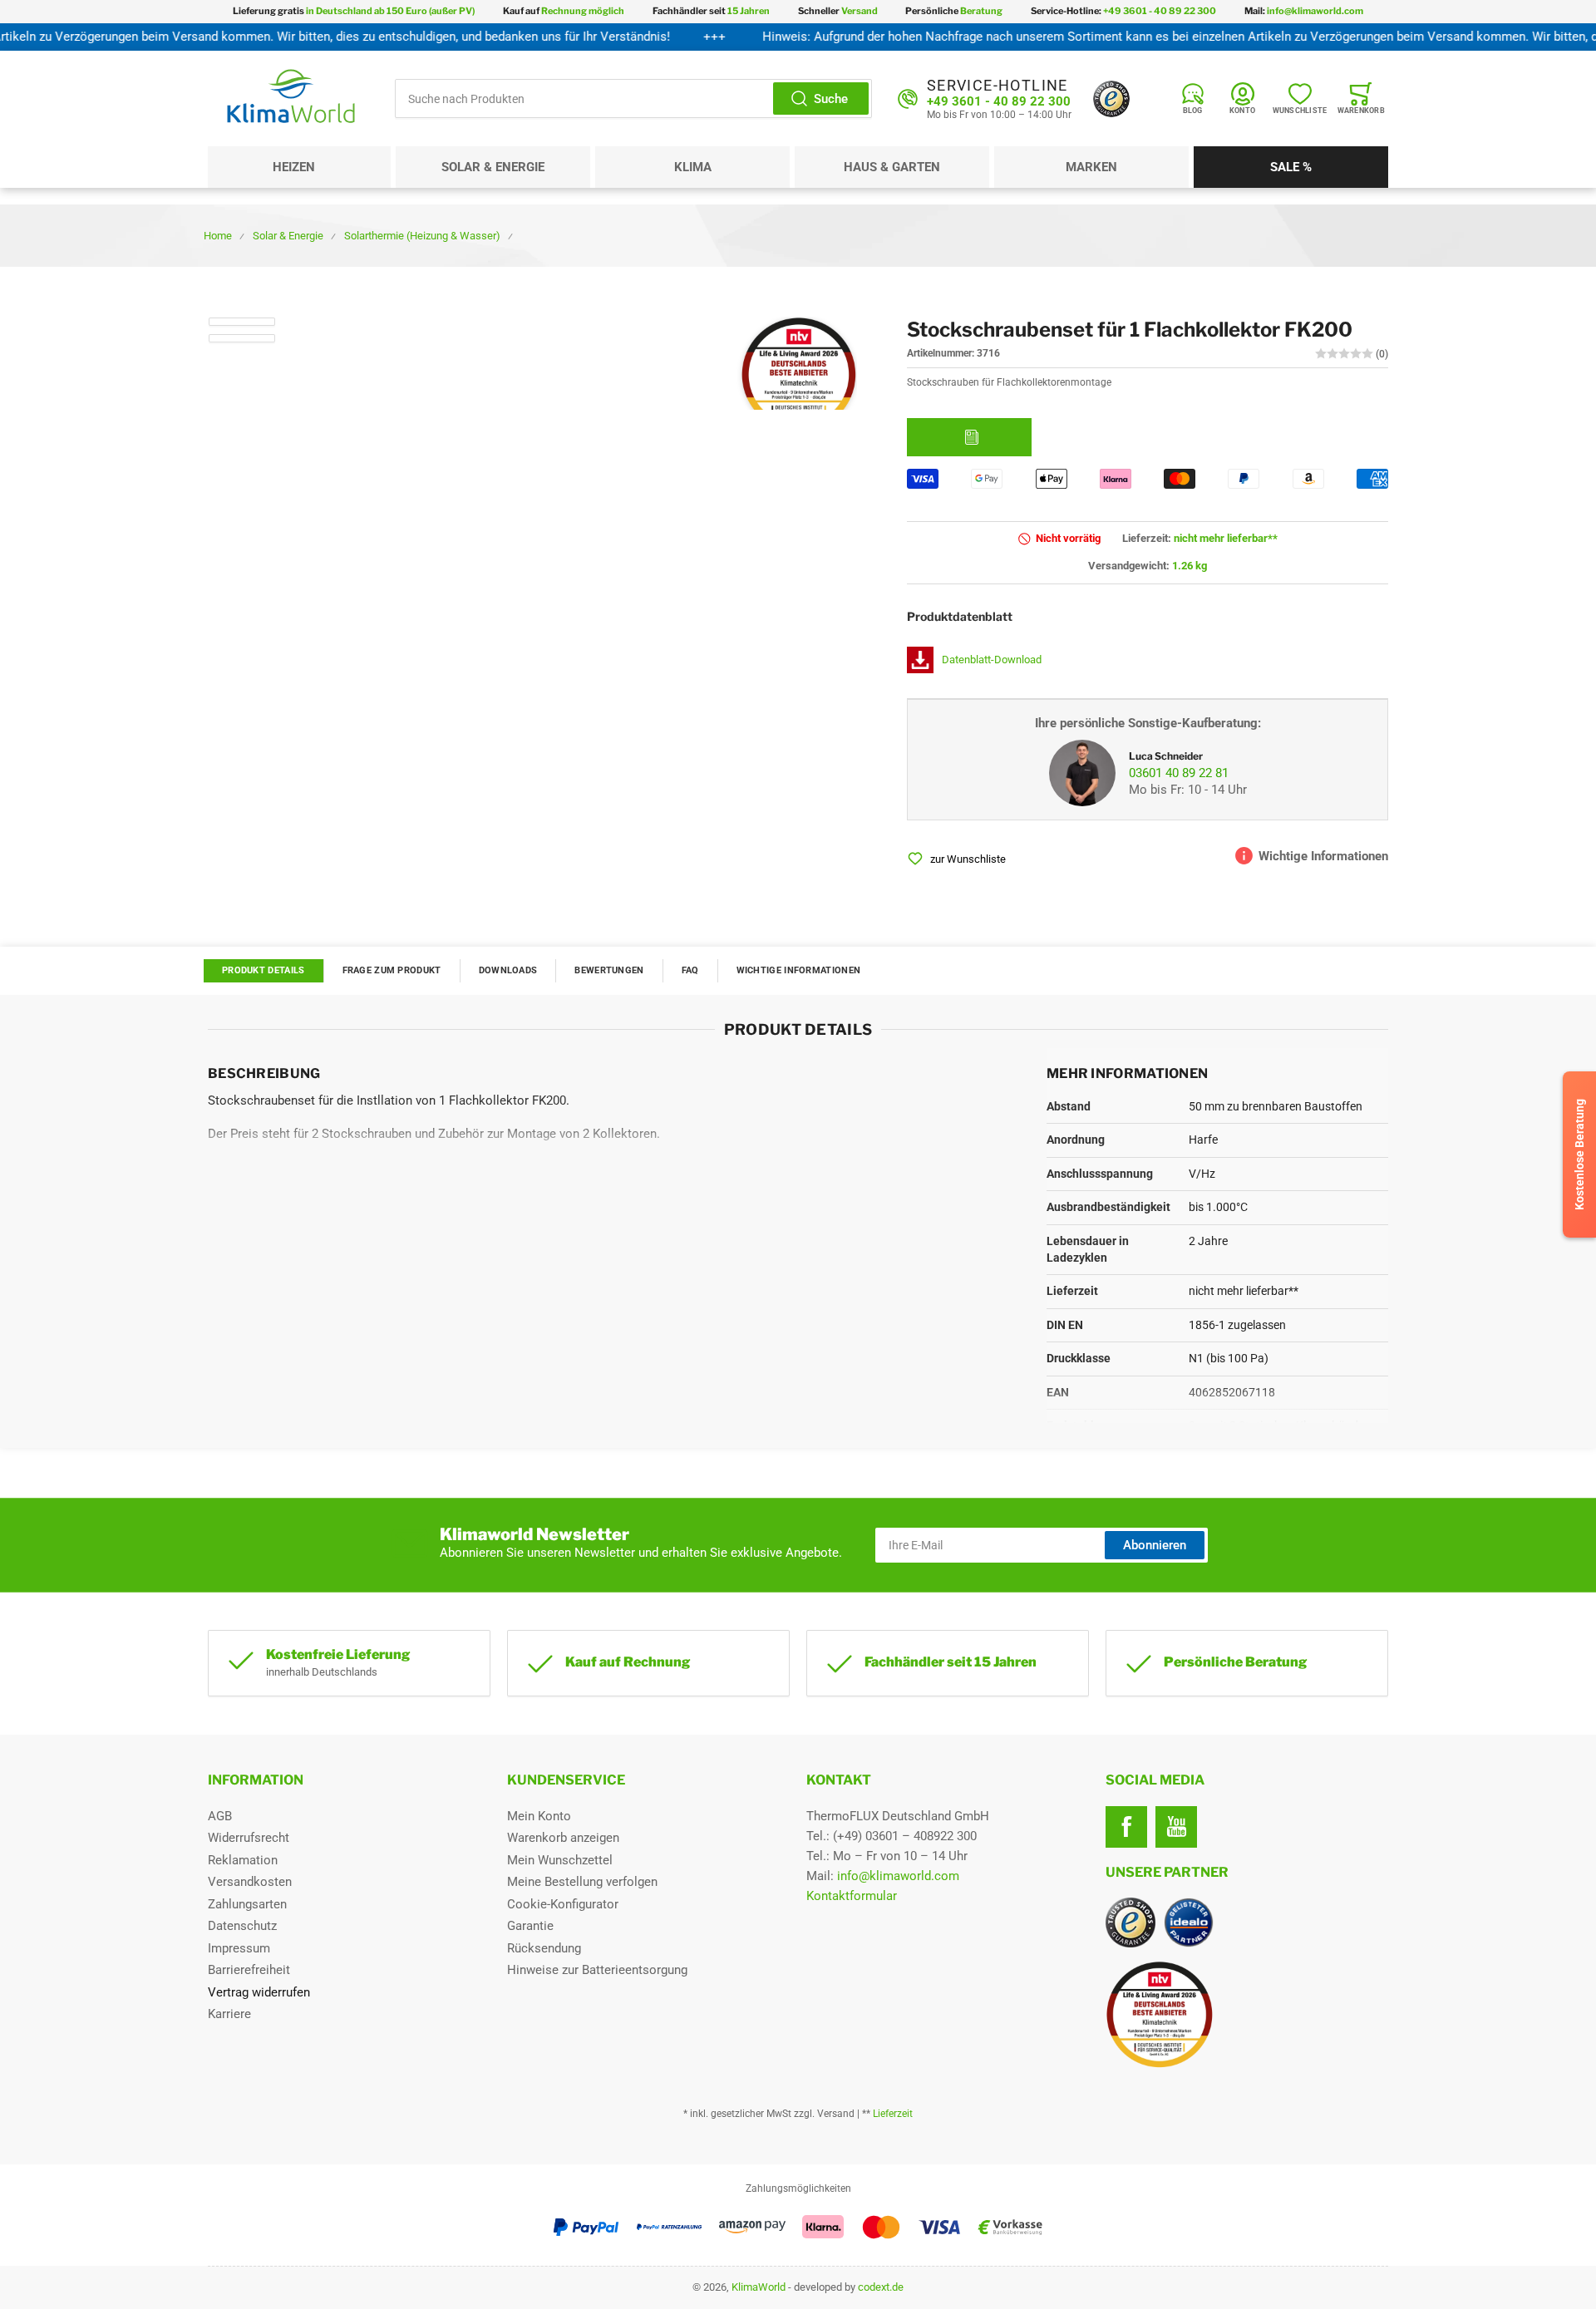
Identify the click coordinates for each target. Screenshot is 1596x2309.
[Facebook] (1126, 1827)
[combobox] (633, 98)
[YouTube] (1176, 1827)
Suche (831, 99)
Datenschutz (242, 1926)
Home (218, 236)
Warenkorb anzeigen (563, 1838)
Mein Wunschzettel (560, 1860)
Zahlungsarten (247, 1904)
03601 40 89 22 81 (1179, 773)
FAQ (690, 970)
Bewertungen (609, 970)
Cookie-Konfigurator (563, 1904)
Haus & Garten (892, 167)
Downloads (508, 970)
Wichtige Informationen (799, 970)
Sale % (1291, 167)
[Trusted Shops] (1111, 99)
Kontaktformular (852, 1896)
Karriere (229, 2014)
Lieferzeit (893, 2114)
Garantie (530, 1926)
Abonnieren (1155, 1545)
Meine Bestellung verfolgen (582, 1882)
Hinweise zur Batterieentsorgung (597, 1970)
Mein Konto (539, 1816)
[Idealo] (1189, 1923)
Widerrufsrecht (249, 1838)
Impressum (239, 1948)
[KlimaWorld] (1247, 2008)
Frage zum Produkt (392, 970)
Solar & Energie (493, 167)
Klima (693, 167)
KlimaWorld (759, 2287)
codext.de (881, 2287)
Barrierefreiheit (249, 1970)
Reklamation (243, 1860)
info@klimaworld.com (898, 1876)
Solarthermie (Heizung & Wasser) (422, 236)
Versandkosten (250, 1882)
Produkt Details (264, 970)
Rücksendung (544, 1948)
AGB (220, 1816)
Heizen (294, 167)
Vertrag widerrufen (259, 1992)
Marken (1091, 167)
